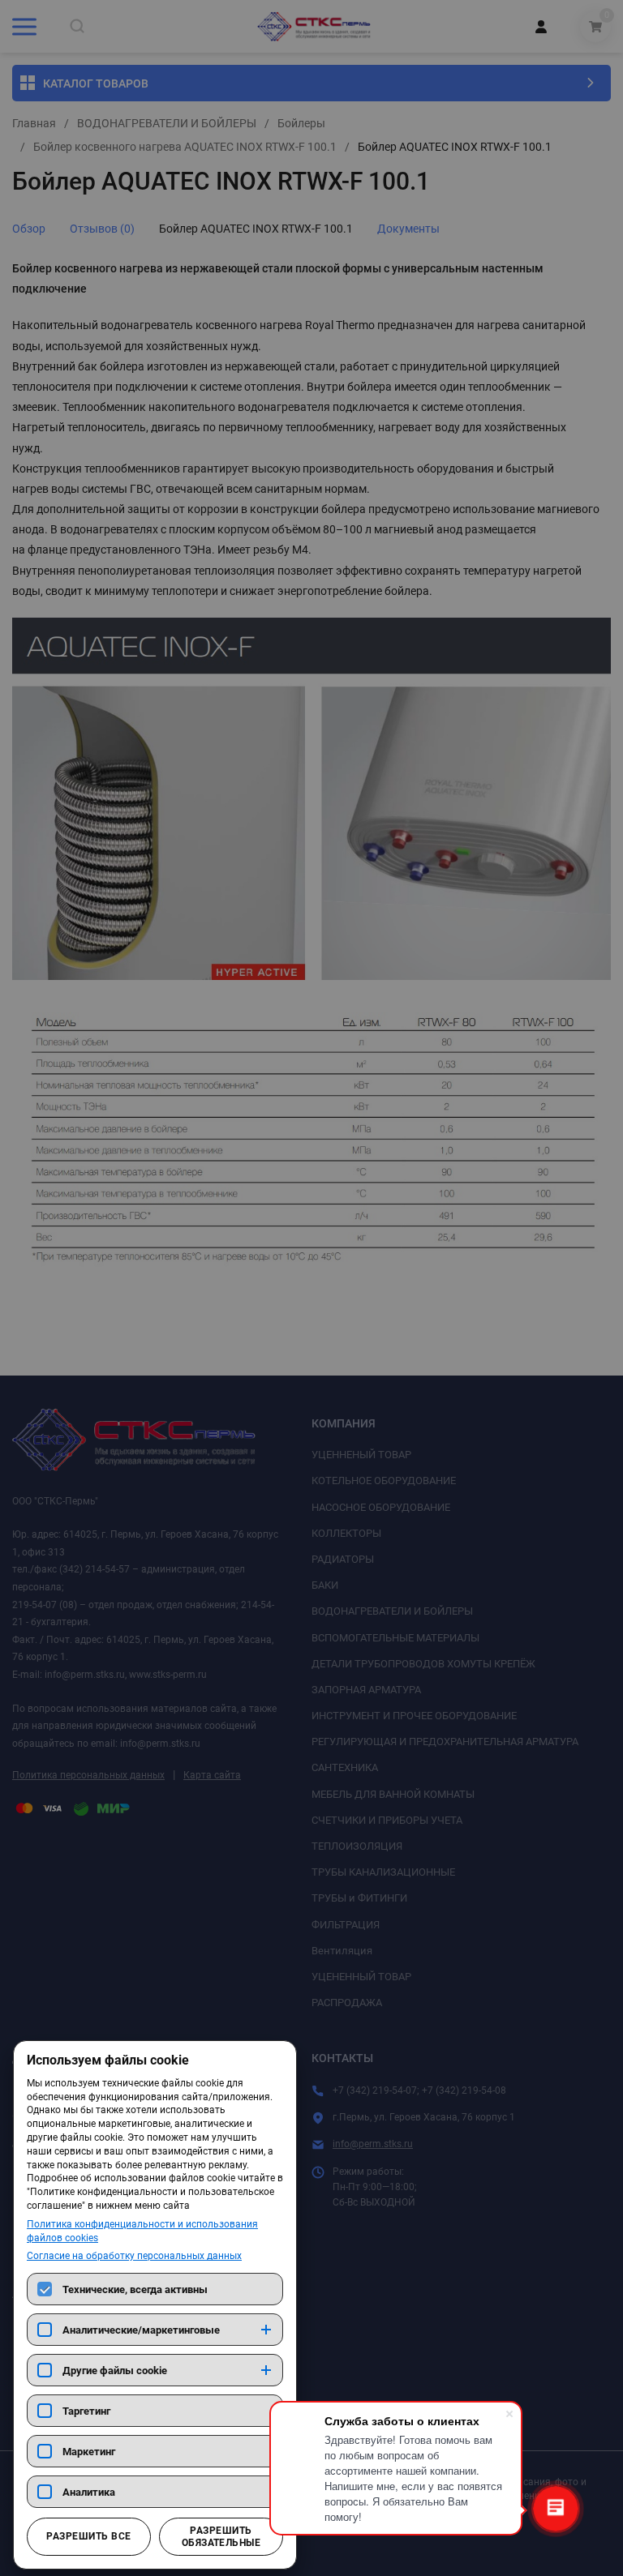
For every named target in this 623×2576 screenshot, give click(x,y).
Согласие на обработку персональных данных (134, 2256)
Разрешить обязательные (221, 2536)
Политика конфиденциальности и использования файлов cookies (142, 2231)
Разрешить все (88, 2536)
